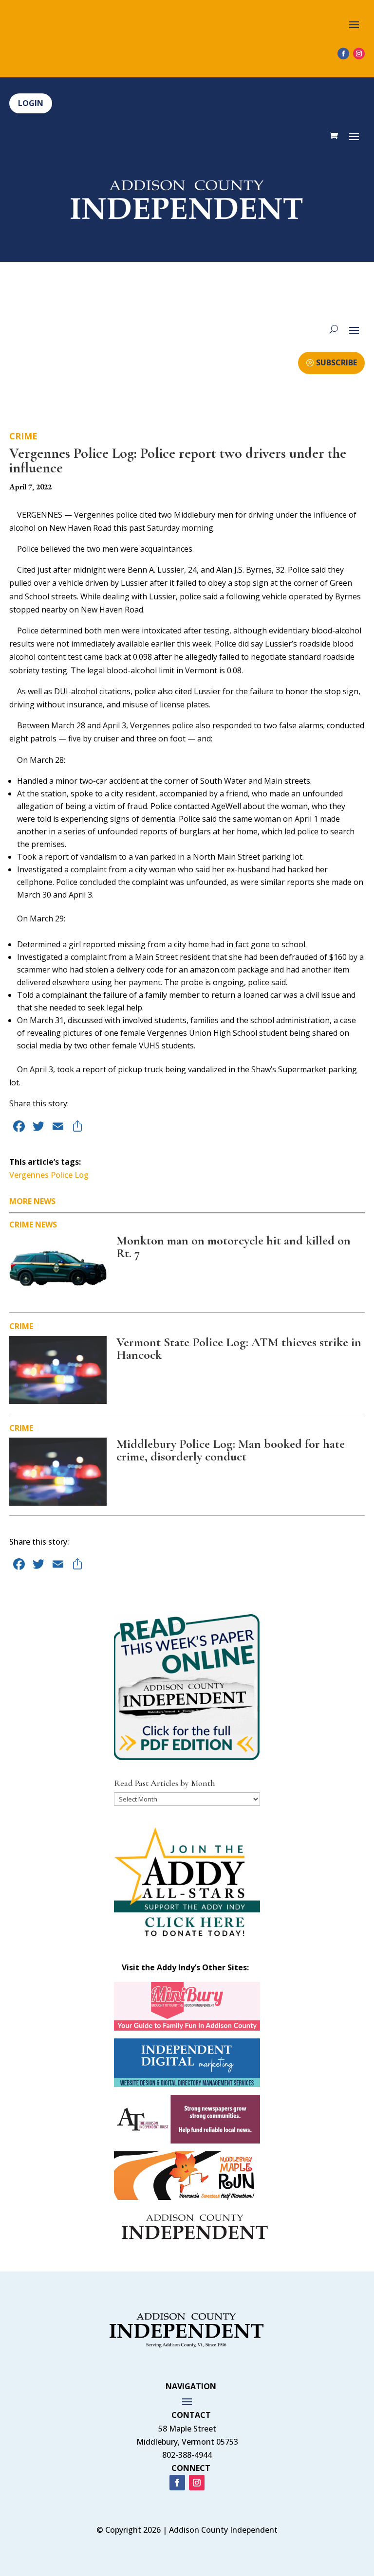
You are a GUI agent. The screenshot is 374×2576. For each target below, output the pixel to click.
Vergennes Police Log (49, 1175)
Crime (23, 436)
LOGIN (31, 103)
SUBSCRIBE (337, 362)
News (46, 1225)
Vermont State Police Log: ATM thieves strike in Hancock (239, 1348)
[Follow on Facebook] (343, 54)
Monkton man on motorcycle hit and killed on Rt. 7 (234, 1247)
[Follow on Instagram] (359, 54)
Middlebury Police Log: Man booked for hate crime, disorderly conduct (231, 1450)
